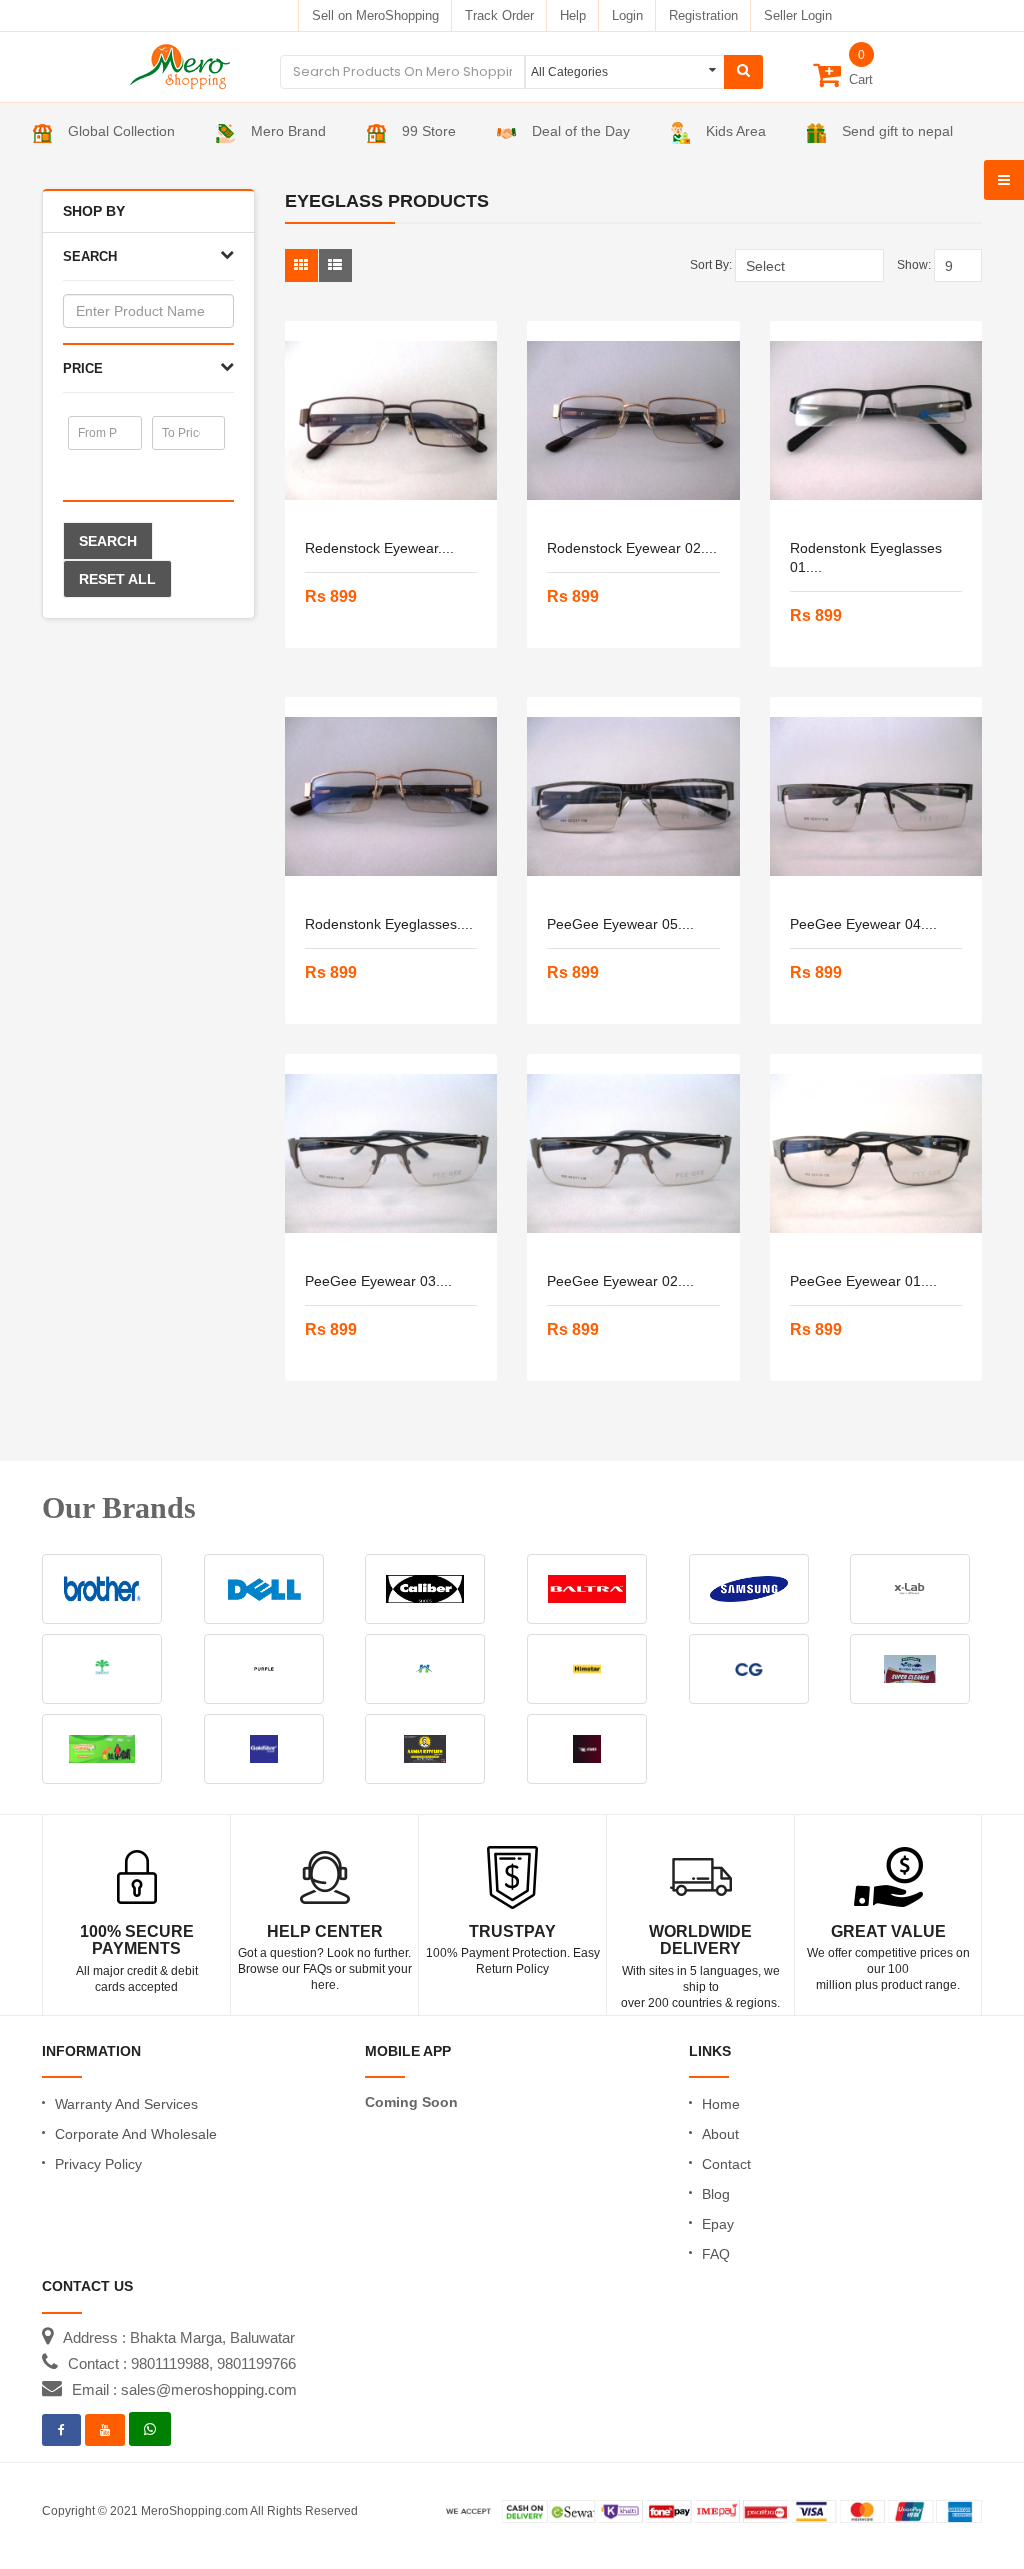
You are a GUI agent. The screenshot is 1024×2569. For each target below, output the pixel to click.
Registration (703, 15)
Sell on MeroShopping (375, 15)
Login (627, 15)
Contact (726, 2164)
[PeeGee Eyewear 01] (876, 1154)
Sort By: (711, 265)
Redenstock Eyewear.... (379, 548)
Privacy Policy (98, 2164)
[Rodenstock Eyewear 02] (633, 421)
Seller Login (798, 15)
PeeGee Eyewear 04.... (863, 924)
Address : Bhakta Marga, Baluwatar (179, 2337)
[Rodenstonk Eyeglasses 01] (876, 421)
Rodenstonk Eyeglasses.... (389, 924)
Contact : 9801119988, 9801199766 (182, 2363)
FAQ (716, 2254)
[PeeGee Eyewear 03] (391, 1154)
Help (573, 15)
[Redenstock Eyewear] (391, 421)
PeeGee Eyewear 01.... (863, 1281)
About (720, 2134)
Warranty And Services (126, 2104)
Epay (718, 2224)
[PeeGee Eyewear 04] (876, 797)
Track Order (499, 15)
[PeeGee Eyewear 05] (633, 797)
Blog (716, 2194)
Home (721, 2104)
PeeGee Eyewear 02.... (620, 1281)
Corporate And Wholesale (136, 2134)
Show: (914, 265)
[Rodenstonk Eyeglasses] (391, 797)
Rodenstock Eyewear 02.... (632, 548)
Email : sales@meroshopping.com (184, 2389)
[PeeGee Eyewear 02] (633, 1154)
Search (108, 541)
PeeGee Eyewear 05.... (620, 924)
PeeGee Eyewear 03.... (378, 1281)
